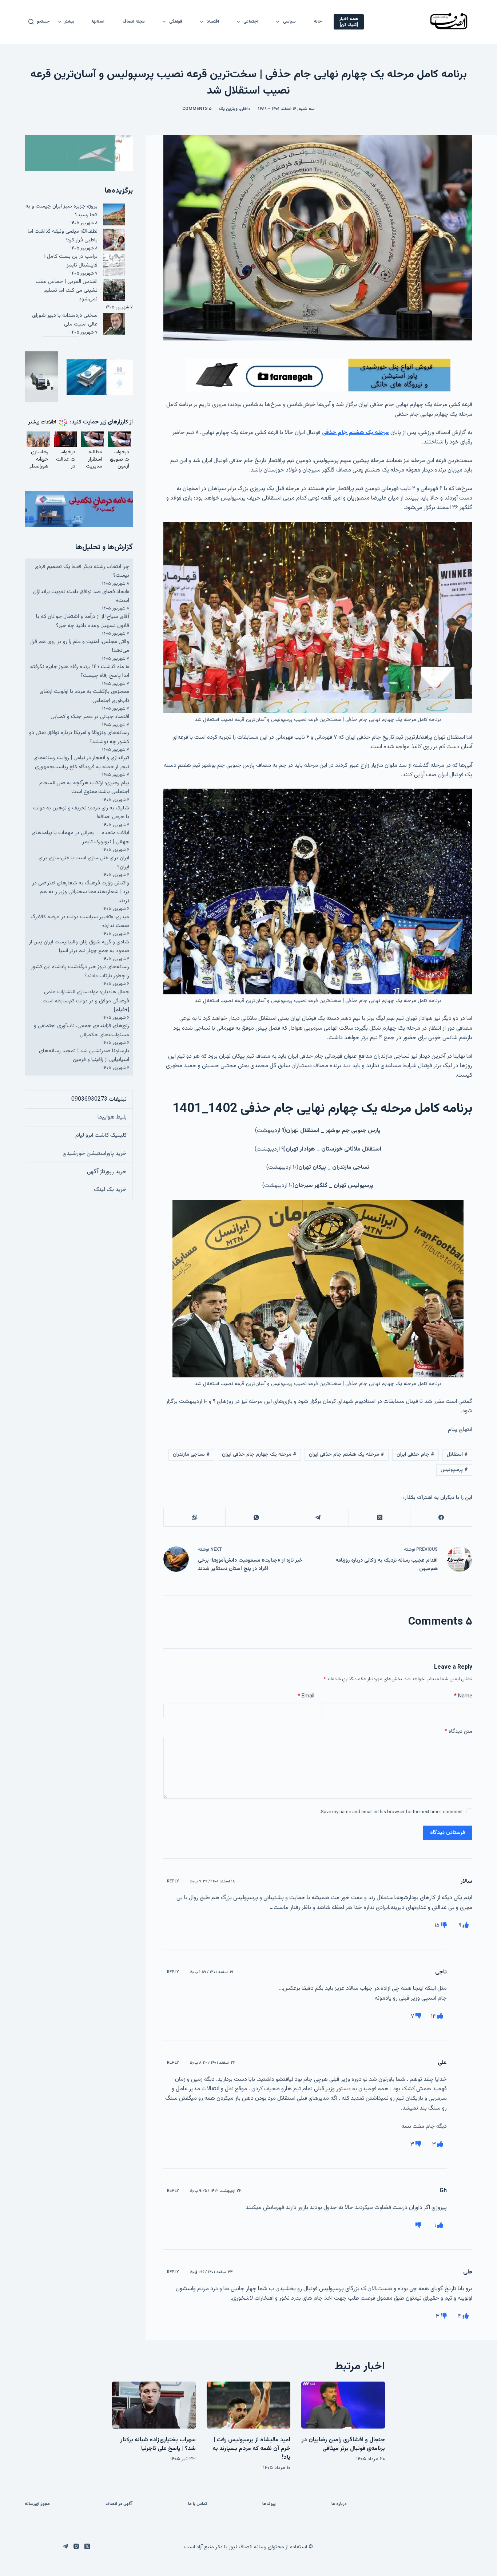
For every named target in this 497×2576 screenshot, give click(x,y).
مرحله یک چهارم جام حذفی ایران (259, 1455)
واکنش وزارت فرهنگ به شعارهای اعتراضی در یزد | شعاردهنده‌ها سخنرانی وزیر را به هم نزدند (81, 892)
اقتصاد (213, 21)
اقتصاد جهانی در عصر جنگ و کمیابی (90, 717)
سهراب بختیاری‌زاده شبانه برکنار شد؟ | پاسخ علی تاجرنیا (158, 2444)
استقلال (457, 1455)
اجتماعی (251, 21)
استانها (98, 21)
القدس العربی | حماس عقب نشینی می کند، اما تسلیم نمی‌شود (67, 291)
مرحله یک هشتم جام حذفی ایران (347, 1455)
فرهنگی (176, 21)
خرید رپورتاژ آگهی (107, 1172)
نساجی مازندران (191, 1455)
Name (463, 1696)
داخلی (245, 109)
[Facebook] (441, 1517)
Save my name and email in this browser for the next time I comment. (391, 1812)
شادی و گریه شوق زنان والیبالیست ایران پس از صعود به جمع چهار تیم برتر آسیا (79, 946)
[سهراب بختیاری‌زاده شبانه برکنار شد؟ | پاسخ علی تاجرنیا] (154, 2405)
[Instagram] (76, 2546)
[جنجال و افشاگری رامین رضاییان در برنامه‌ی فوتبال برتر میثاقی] (343, 2405)
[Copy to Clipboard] (194, 1517)
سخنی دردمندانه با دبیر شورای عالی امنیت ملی (65, 320)
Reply (173, 1881)
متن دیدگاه (458, 1731)
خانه (318, 21)
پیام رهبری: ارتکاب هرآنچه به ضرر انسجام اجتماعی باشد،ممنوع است (84, 787)
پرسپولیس (454, 1470)
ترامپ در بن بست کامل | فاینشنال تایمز (71, 261)
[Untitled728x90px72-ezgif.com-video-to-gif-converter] (318, 375)
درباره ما (339, 2504)
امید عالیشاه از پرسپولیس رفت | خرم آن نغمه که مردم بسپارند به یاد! (251, 2449)
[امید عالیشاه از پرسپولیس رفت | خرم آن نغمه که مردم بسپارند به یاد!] (249, 2405)
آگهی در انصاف (119, 2504)
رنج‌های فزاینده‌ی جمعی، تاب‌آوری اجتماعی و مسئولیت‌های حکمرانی (81, 1030)
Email (306, 1696)
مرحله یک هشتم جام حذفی (355, 433)
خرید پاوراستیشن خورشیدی (95, 1154)
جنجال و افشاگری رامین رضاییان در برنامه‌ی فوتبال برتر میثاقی (343, 2444)
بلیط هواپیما (112, 1117)
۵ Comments (197, 109)
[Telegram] (317, 1517)
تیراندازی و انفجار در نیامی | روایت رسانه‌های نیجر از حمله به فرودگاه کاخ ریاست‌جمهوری (81, 762)
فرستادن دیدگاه (448, 1833)
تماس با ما (198, 2504)
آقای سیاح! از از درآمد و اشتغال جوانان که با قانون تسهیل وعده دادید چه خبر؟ (83, 621)
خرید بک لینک (110, 1190)
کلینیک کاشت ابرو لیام (101, 1135)
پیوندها (269, 2504)
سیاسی (289, 21)
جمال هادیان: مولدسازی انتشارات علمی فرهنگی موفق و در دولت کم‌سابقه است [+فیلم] (86, 1001)
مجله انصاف (134, 21)
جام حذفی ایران (416, 1455)
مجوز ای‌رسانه (37, 2504)
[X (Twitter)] (379, 1517)
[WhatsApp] (256, 1517)
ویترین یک (228, 109)
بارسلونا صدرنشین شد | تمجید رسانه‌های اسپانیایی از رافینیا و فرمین (84, 1055)
